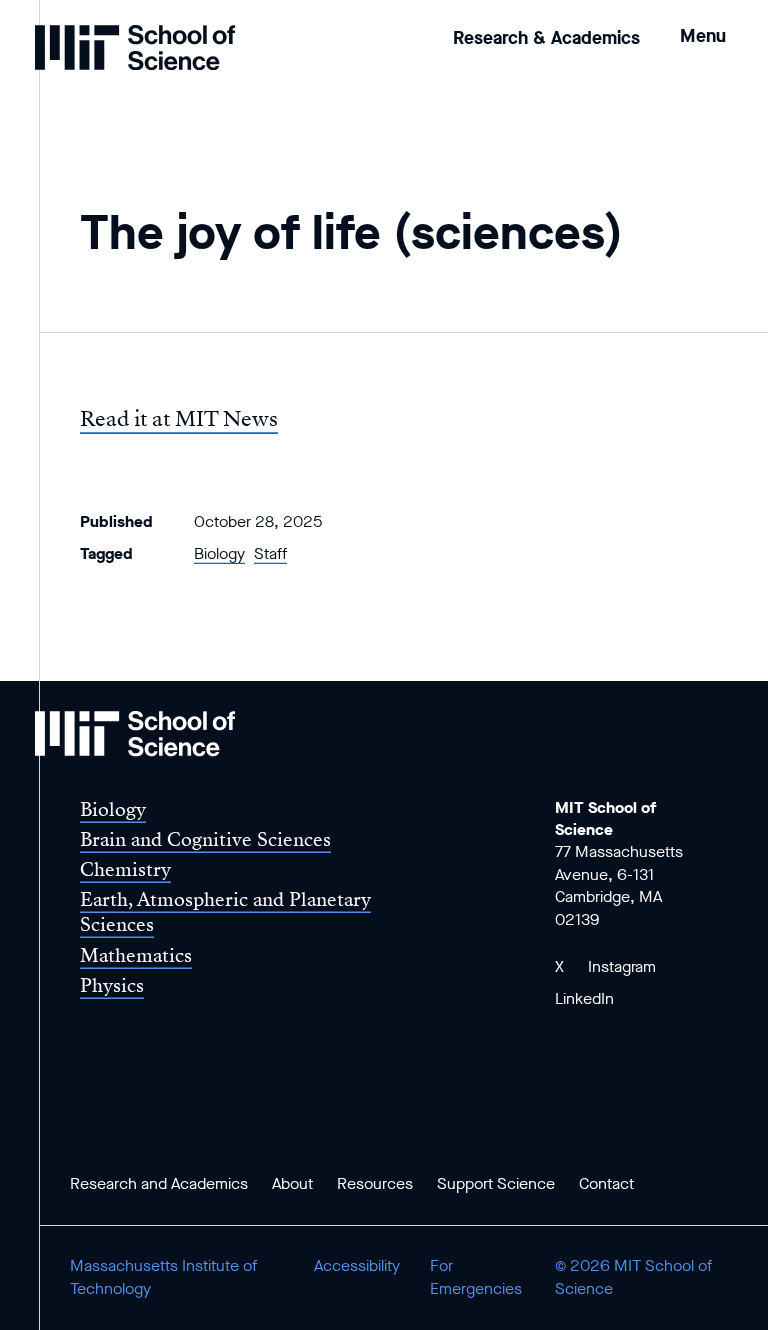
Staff (270, 553)
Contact (606, 1183)
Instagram (622, 966)
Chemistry (125, 869)
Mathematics (136, 955)
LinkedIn (584, 998)
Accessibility (357, 1265)
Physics (112, 985)
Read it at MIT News (179, 419)
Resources (375, 1183)
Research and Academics (159, 1183)
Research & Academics (546, 38)
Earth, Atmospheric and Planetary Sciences (225, 912)
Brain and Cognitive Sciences (205, 839)
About (292, 1183)
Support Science (496, 1183)
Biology (219, 553)
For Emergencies (476, 1276)
